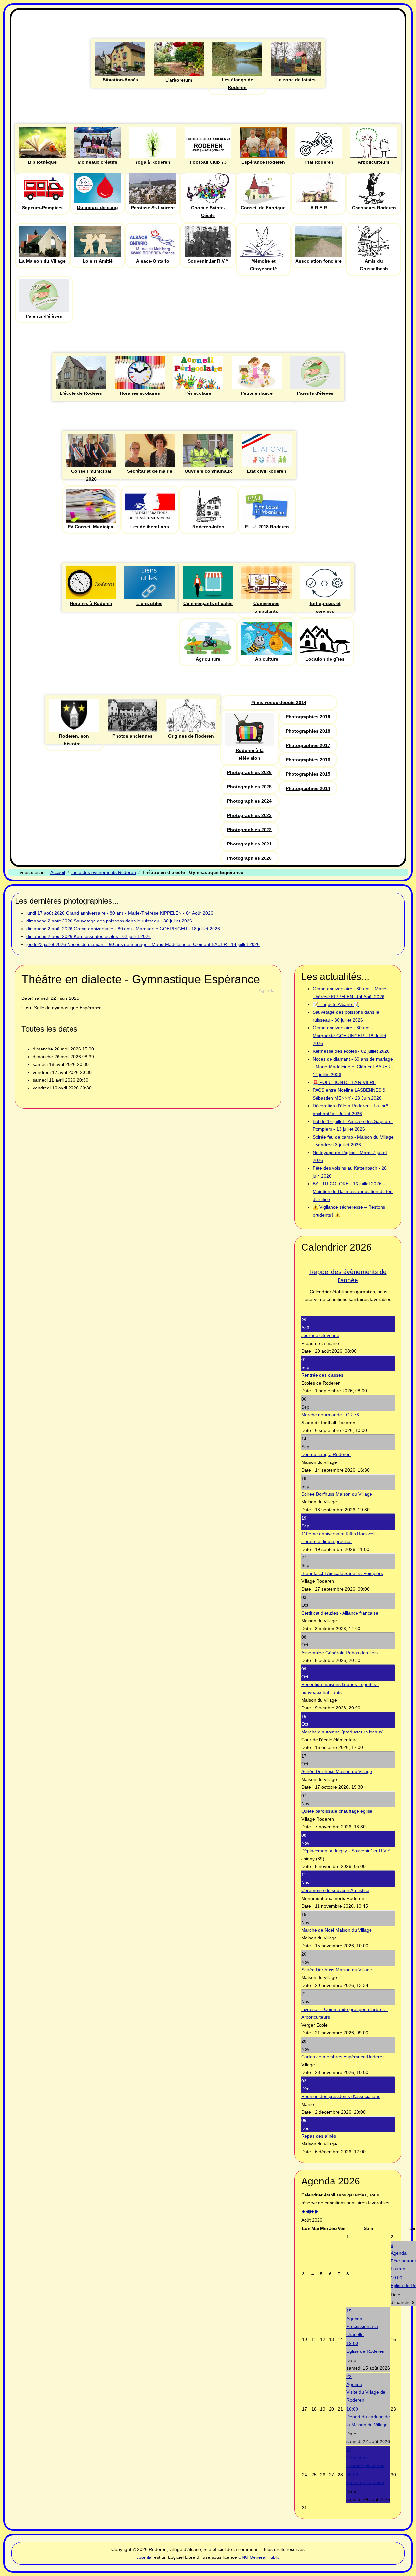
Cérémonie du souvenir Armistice (335, 1890)
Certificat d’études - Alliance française (340, 1613)
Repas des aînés (319, 2136)
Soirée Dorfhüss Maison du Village (337, 1494)
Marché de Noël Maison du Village (337, 1930)
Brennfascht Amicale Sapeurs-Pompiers (342, 1573)
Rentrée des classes (322, 1375)
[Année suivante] (312, 2212)
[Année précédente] (304, 2212)
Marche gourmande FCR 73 (330, 1415)
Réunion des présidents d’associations (341, 2096)
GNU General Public (259, 2557)
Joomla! (145, 2557)
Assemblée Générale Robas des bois (339, 1653)
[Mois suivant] (316, 2212)
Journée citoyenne (320, 1335)
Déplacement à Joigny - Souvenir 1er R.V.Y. (346, 1851)
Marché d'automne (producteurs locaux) (343, 1732)
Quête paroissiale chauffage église (337, 1811)
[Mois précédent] (308, 2212)
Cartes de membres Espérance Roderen (343, 2057)
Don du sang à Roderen (326, 1454)
